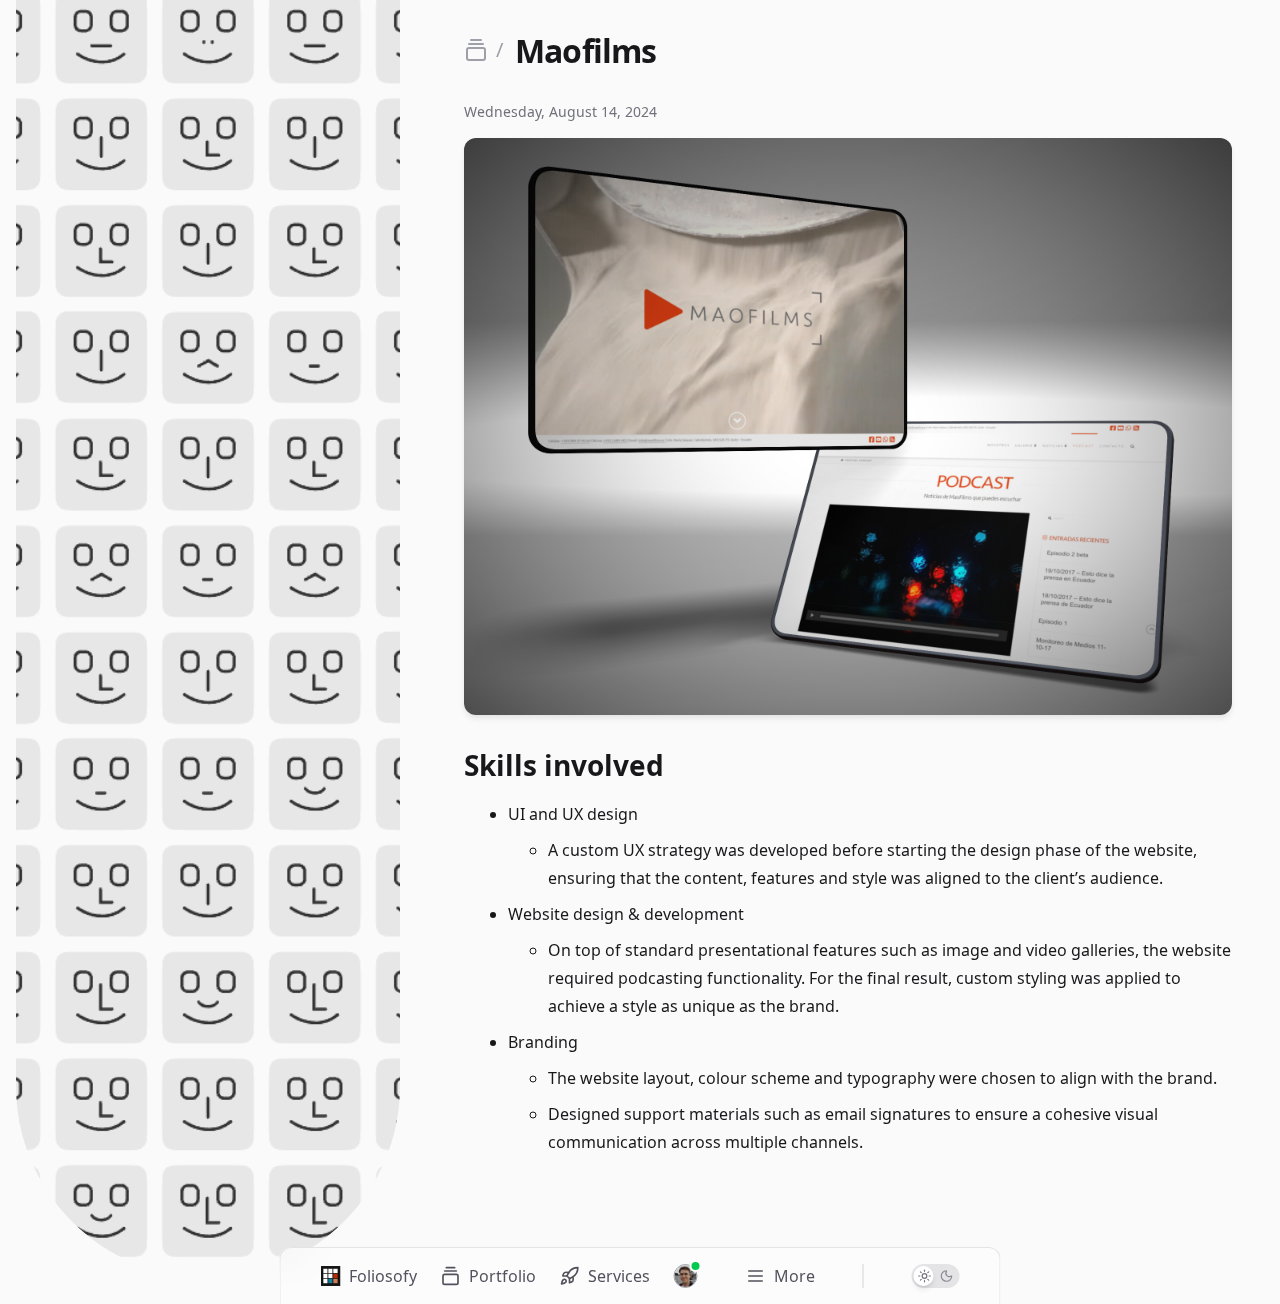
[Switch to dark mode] (936, 1276)
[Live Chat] (686, 1276)
